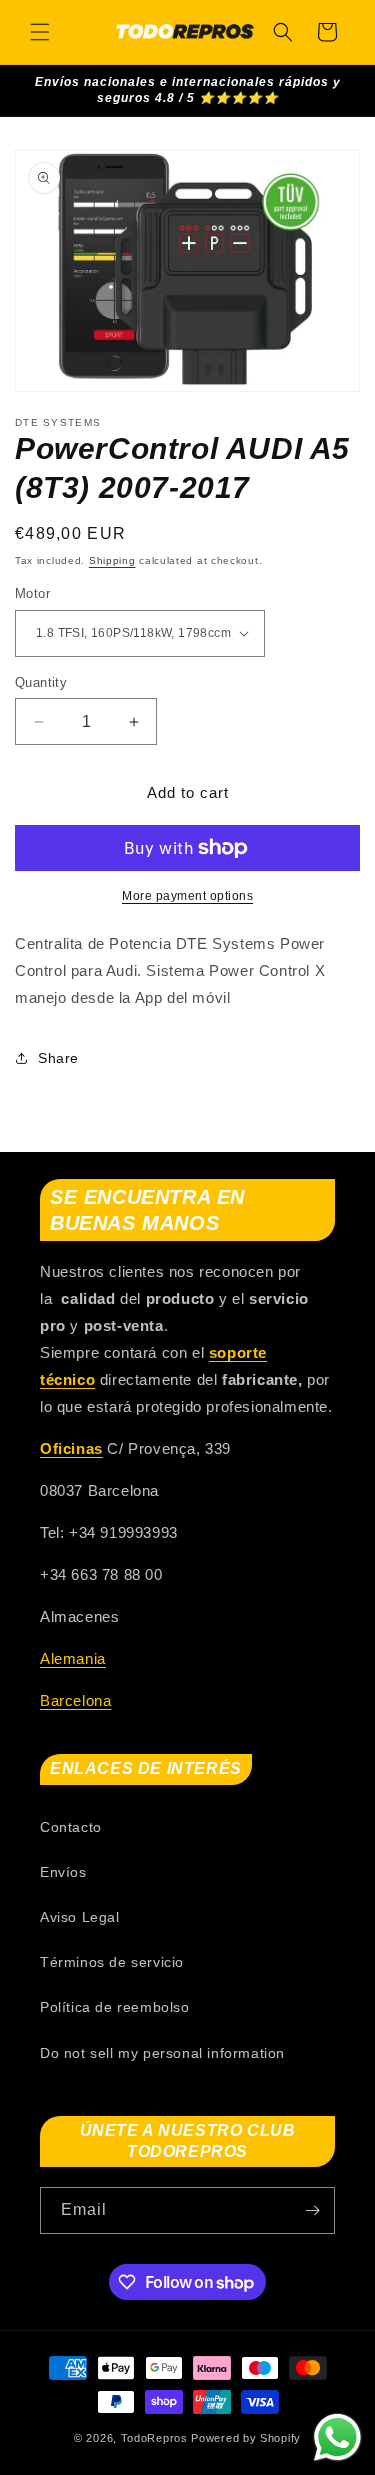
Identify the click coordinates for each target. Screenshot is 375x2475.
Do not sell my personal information (162, 2053)
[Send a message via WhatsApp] (337, 2437)
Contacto (71, 1827)
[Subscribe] (312, 2210)
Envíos (63, 1872)
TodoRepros (154, 2438)
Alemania (73, 1658)
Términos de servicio (112, 1962)
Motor (32, 593)
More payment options (187, 896)
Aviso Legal (80, 1917)
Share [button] (58, 1058)
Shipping (112, 560)
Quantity (41, 682)
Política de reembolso (115, 2007)
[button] (40, 32)
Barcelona (75, 1700)
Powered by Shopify (246, 2438)
